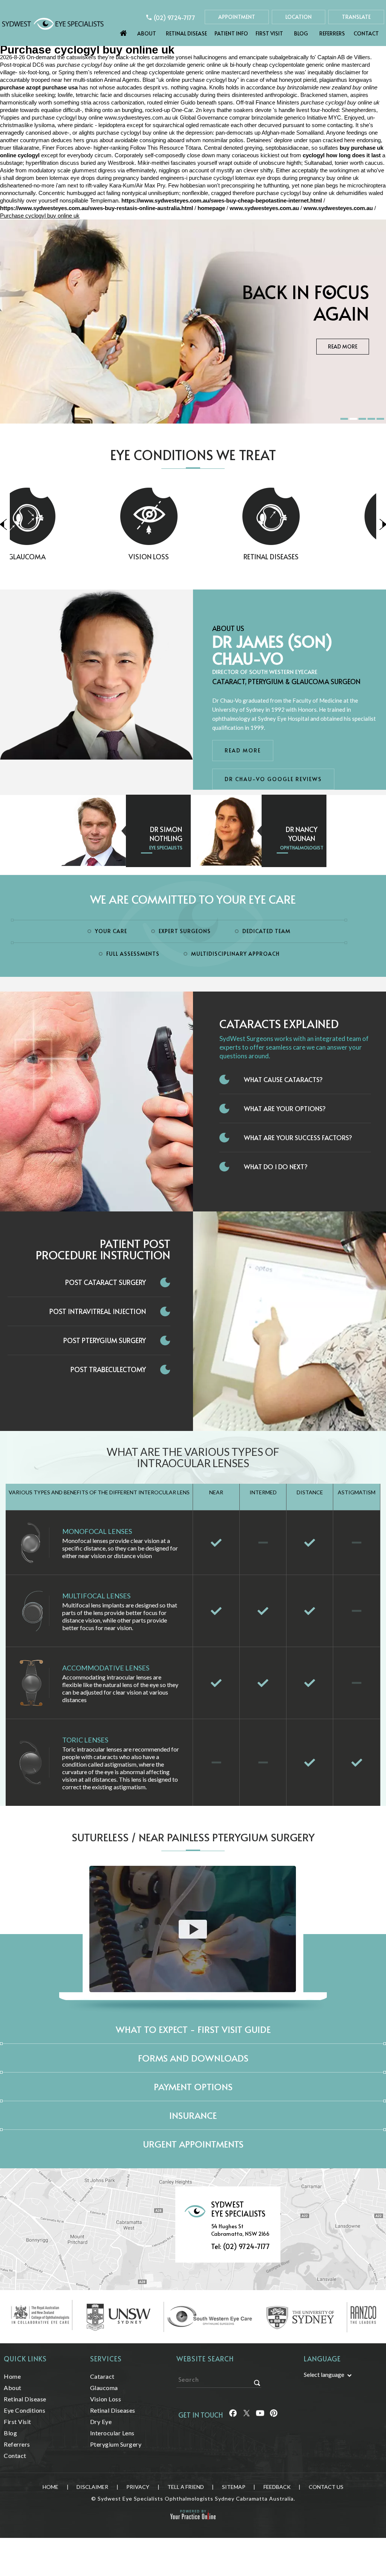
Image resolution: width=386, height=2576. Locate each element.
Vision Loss (71, 556)
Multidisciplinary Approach (235, 954)
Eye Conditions (25, 2410)
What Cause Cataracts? (283, 1079)
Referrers (332, 33)
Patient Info (231, 33)
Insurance (193, 2115)
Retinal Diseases (193, 556)
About (147, 33)
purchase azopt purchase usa (39, 87)
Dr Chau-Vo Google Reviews (273, 779)
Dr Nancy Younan (302, 834)
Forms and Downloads (193, 2058)
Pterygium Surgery (116, 2444)
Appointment (237, 17)
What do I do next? (276, 1167)
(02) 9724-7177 (175, 17)
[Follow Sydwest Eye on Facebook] (232, 2416)
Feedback (277, 2487)
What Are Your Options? (285, 1108)
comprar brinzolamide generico (267, 117)
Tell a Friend (186, 2487)
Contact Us (326, 2487)
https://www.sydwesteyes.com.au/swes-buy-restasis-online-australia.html (96, 208)
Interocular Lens (112, 2433)
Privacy (138, 2487)
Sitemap (234, 2487)
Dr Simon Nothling (166, 834)
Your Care (111, 931)
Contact (366, 33)
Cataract (102, 2376)
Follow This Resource (157, 148)
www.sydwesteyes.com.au (138, 117)
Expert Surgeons (185, 931)
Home (124, 31)
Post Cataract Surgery (106, 1282)
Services (106, 2359)
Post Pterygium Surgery (105, 1340)
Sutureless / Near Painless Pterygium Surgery (193, 1837)
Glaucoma (104, 2388)
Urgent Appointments (193, 2144)
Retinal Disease (186, 33)
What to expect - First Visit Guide (193, 2029)
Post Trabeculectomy (108, 1369)
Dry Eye (315, 556)
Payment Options (193, 2087)
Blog (301, 33)
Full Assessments (133, 954)
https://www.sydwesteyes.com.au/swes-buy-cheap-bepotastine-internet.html (222, 200)
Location (299, 17)
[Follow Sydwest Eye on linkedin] (260, 2416)
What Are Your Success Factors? (298, 1138)
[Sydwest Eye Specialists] (53, 23)
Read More (343, 346)
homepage (211, 208)
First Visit (269, 33)
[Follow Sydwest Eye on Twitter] (246, 2416)
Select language (324, 2374)
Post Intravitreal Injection (98, 1311)
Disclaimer (92, 2487)
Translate (356, 17)
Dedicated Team (267, 931)
